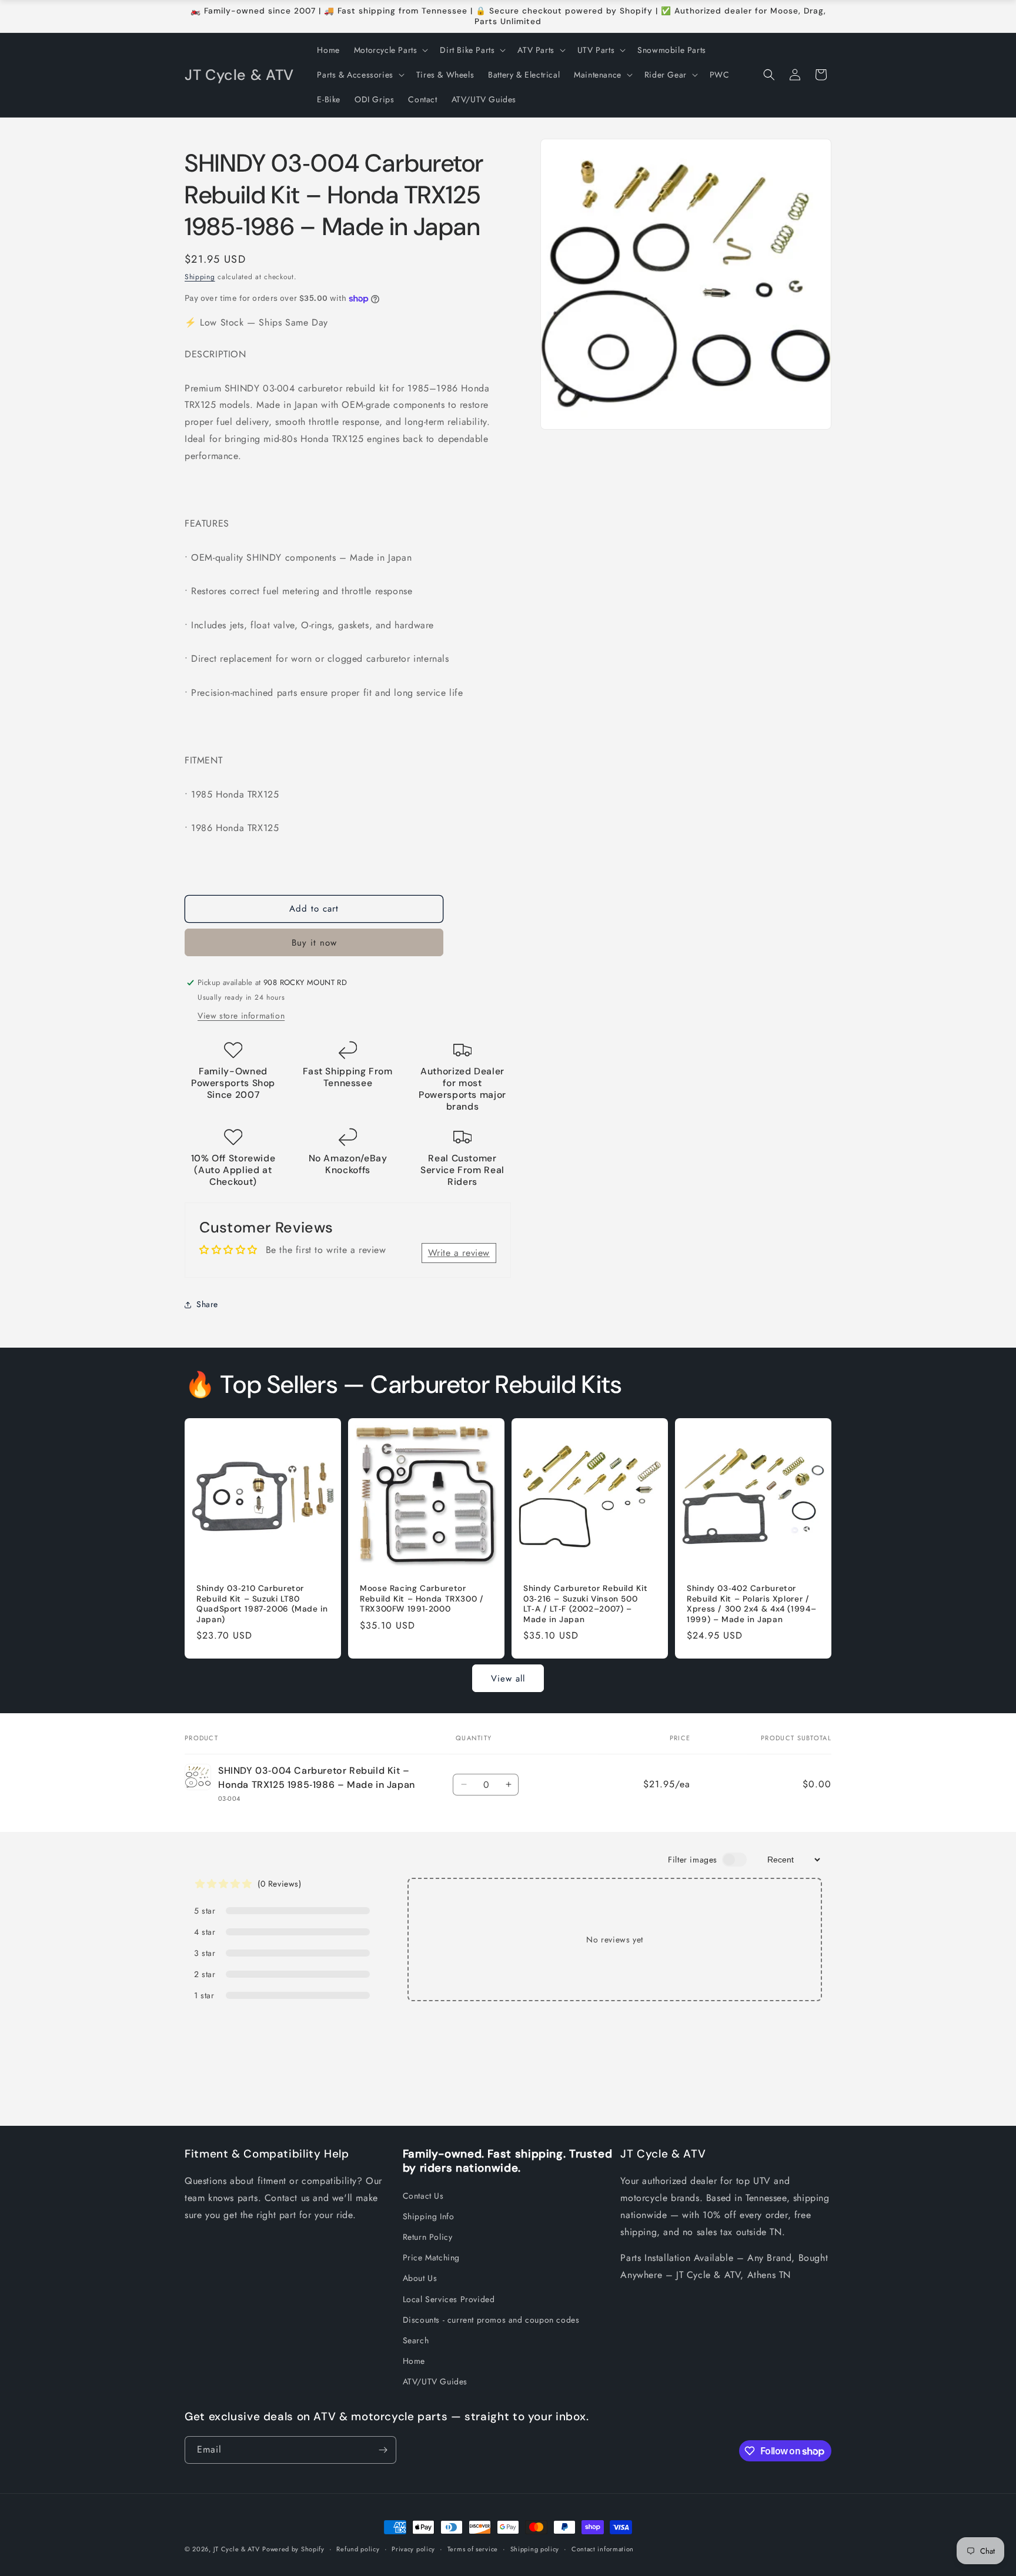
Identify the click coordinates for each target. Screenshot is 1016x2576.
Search (416, 2340)
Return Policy (428, 2237)
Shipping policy (535, 2549)
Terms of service (473, 2549)
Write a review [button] (459, 1253)
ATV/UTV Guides (435, 2381)
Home (414, 2361)
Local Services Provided (449, 2299)
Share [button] (207, 1304)
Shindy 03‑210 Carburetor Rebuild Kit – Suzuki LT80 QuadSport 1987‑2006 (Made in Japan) (262, 1604)
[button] (390, 50)
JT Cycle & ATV (237, 2549)
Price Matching (431, 2257)
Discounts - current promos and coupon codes (491, 2320)
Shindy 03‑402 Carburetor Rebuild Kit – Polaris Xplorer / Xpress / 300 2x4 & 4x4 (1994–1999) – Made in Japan (751, 1604)
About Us (420, 2278)
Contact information (603, 2549)
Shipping (200, 277)
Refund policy (358, 2549)
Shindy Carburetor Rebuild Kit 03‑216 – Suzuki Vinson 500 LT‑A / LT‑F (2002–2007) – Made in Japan (585, 1604)
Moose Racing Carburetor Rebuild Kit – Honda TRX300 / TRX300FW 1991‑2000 (422, 1599)
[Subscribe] (383, 2450)
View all (508, 1679)
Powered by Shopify (293, 2549)
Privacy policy (413, 2549)
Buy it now (314, 943)
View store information (241, 1016)
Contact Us (423, 2196)
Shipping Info (429, 2216)
